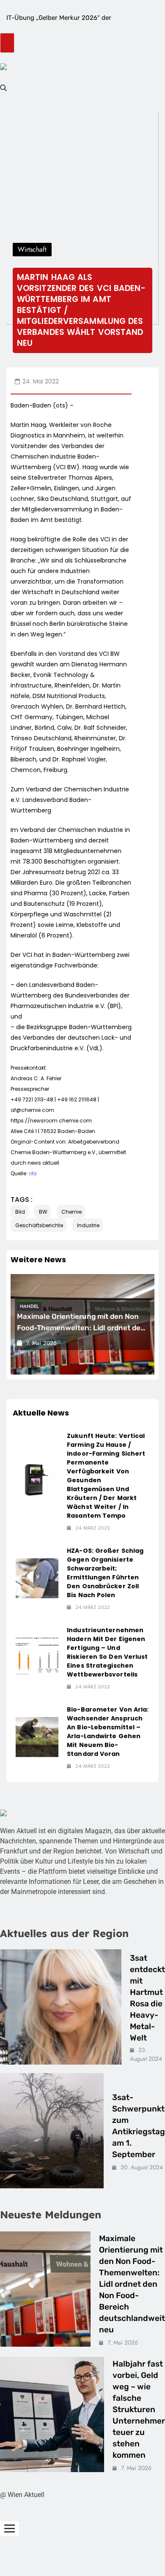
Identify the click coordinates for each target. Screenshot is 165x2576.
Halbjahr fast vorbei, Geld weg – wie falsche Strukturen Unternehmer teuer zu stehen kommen (139, 2409)
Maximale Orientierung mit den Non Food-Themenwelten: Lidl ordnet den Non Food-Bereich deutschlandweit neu (132, 2284)
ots (33, 1173)
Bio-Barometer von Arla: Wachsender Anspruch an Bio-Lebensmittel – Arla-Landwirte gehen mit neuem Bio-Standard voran (108, 1732)
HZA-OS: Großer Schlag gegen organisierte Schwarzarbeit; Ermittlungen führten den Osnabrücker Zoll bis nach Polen (105, 1573)
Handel (29, 1306)
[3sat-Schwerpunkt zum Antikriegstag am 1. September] (52, 2131)
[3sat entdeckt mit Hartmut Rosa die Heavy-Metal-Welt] (61, 2007)
